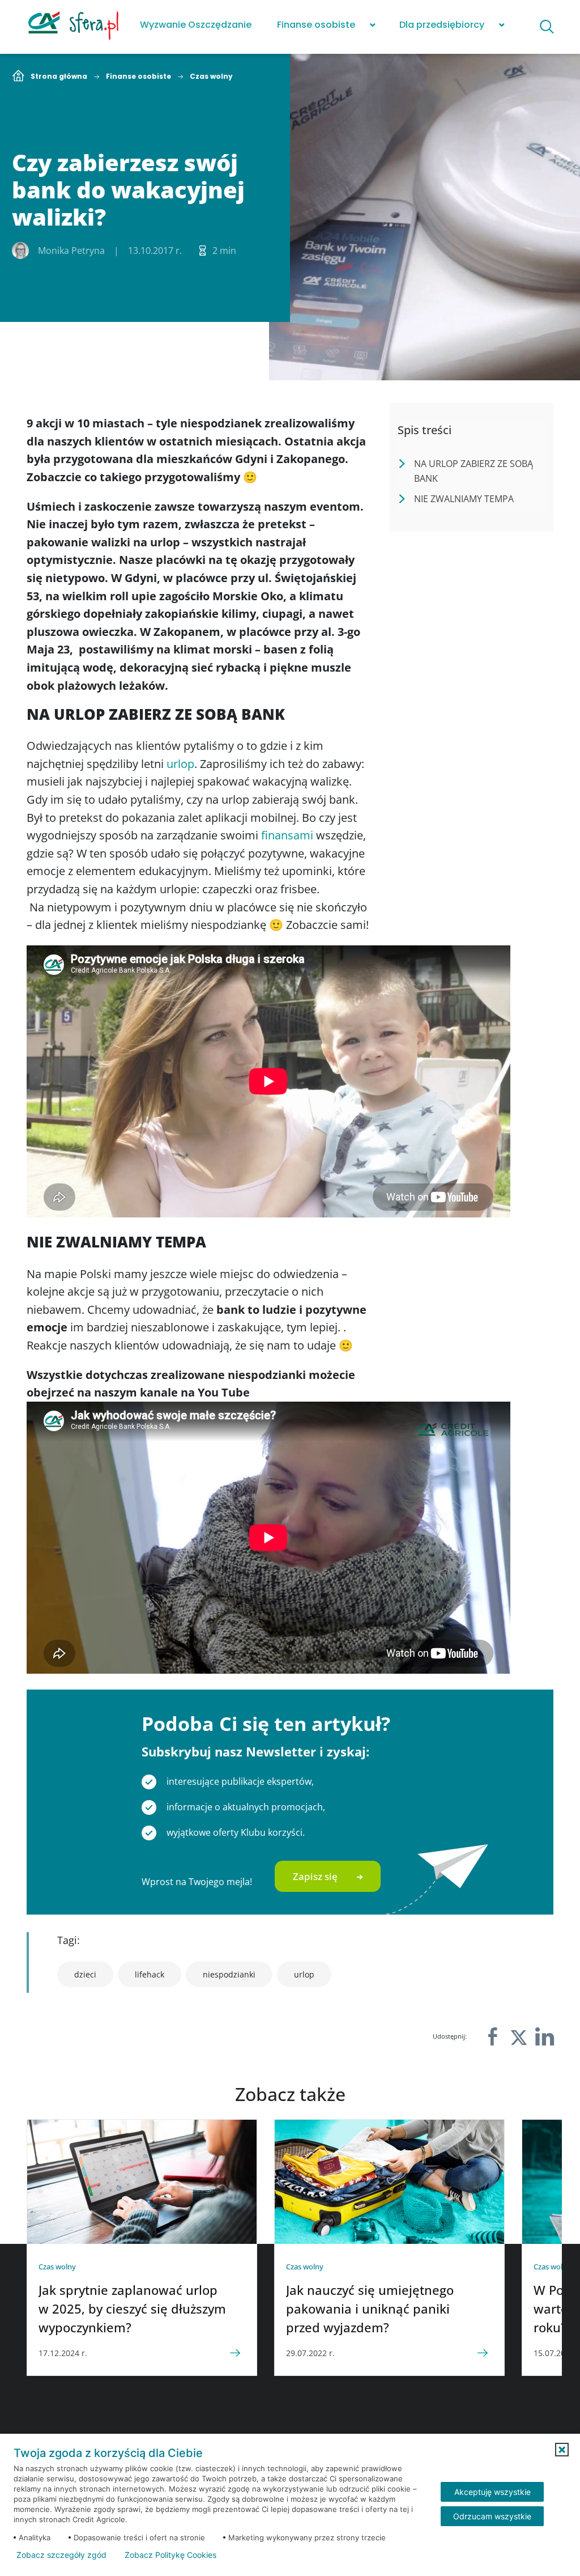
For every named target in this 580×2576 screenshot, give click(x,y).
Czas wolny (211, 77)
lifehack (150, 1974)
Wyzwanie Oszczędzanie (196, 25)
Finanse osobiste (316, 25)
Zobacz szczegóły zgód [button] (61, 2555)
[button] (562, 2450)
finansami (289, 835)
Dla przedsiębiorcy (442, 25)
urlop (180, 764)
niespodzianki (229, 1974)
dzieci (85, 1974)
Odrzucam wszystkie (492, 2516)
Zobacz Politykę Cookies (170, 2555)
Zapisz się (315, 1876)
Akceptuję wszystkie (492, 2492)
